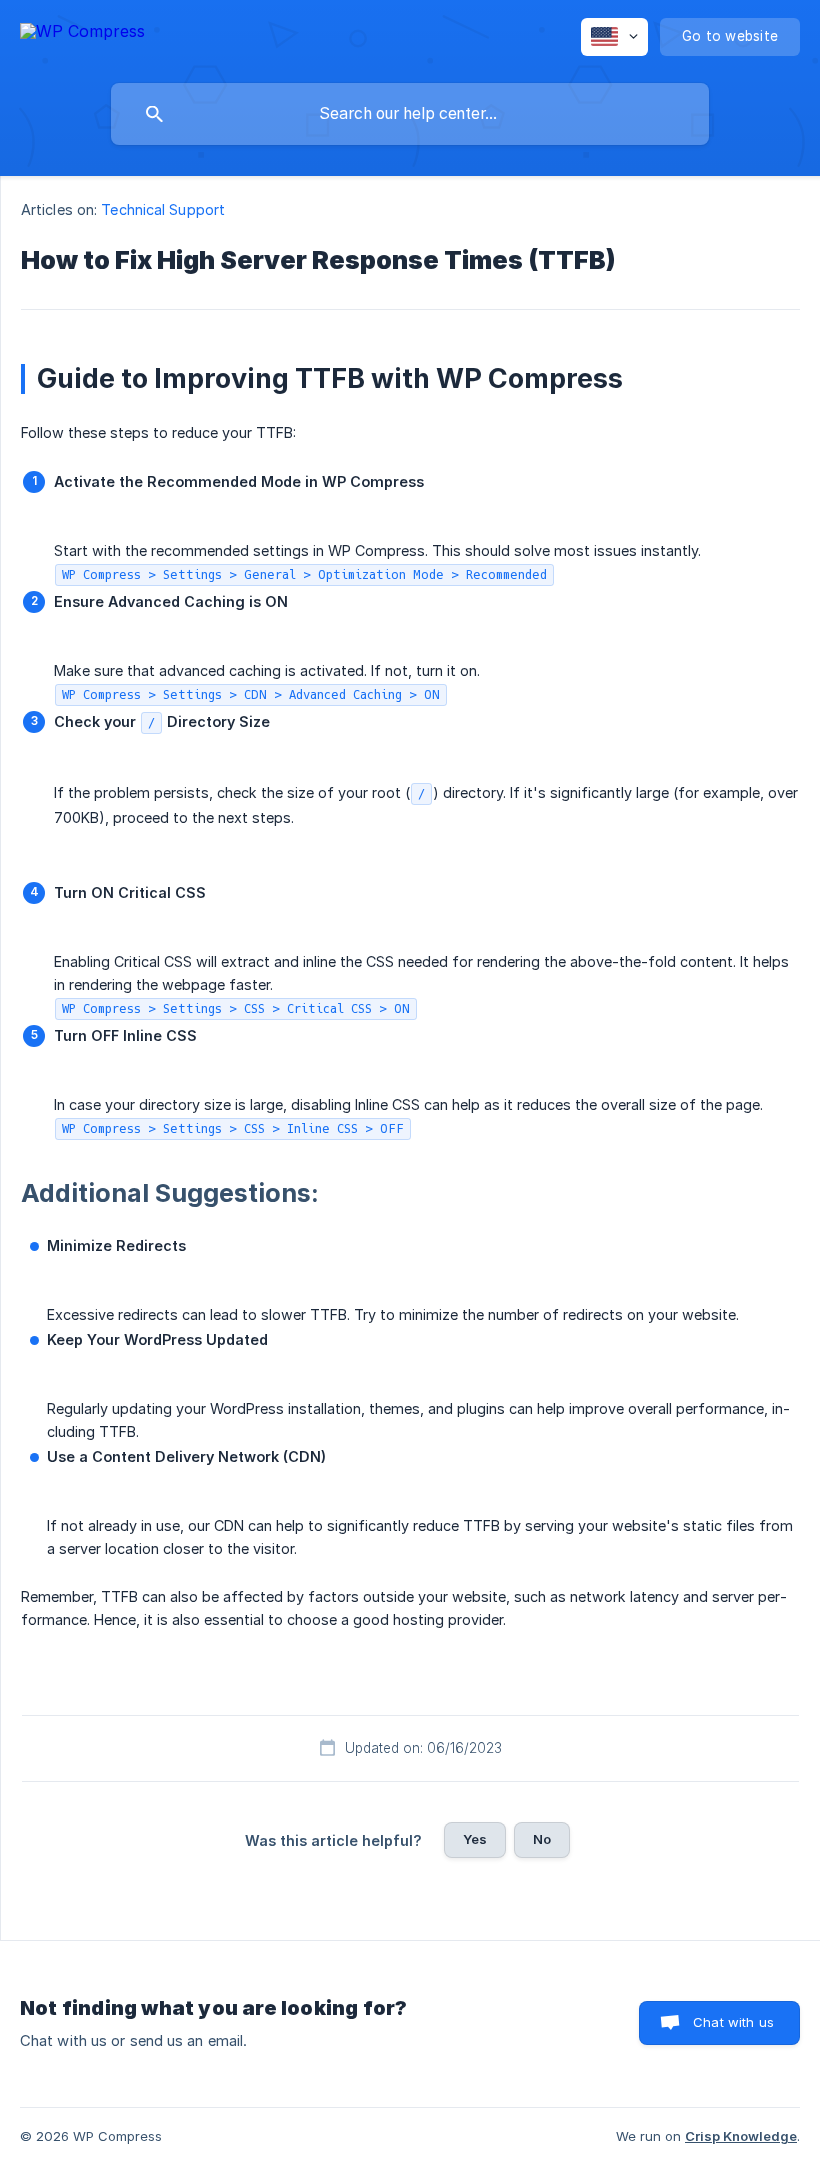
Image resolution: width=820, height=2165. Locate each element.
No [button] (542, 1839)
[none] (82, 34)
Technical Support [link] (163, 209)
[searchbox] (410, 114)
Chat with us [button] (733, 2022)
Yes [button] (475, 1839)
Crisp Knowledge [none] (741, 2136)
